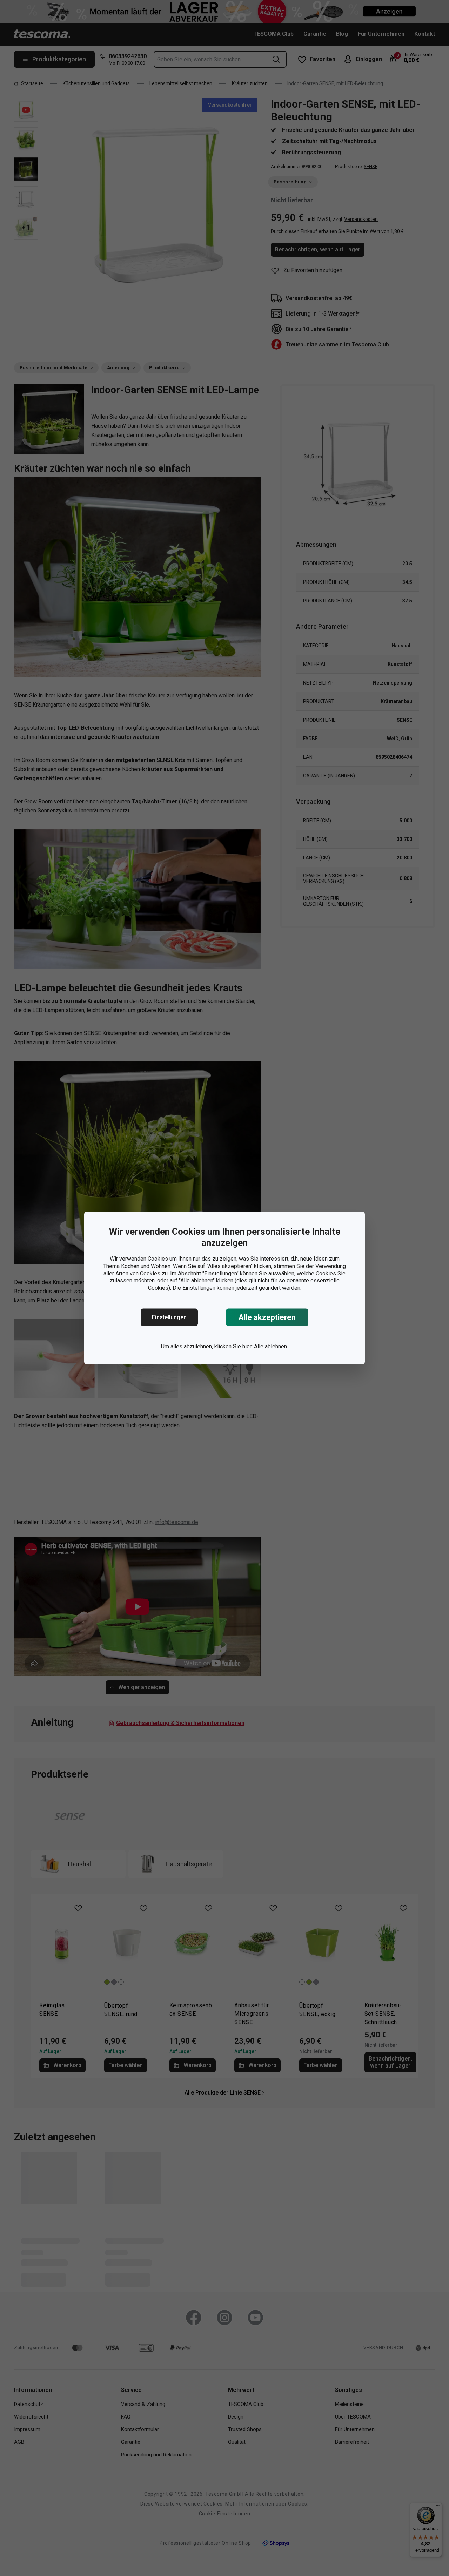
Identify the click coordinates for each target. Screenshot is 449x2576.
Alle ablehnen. (271, 1346)
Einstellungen (169, 1317)
